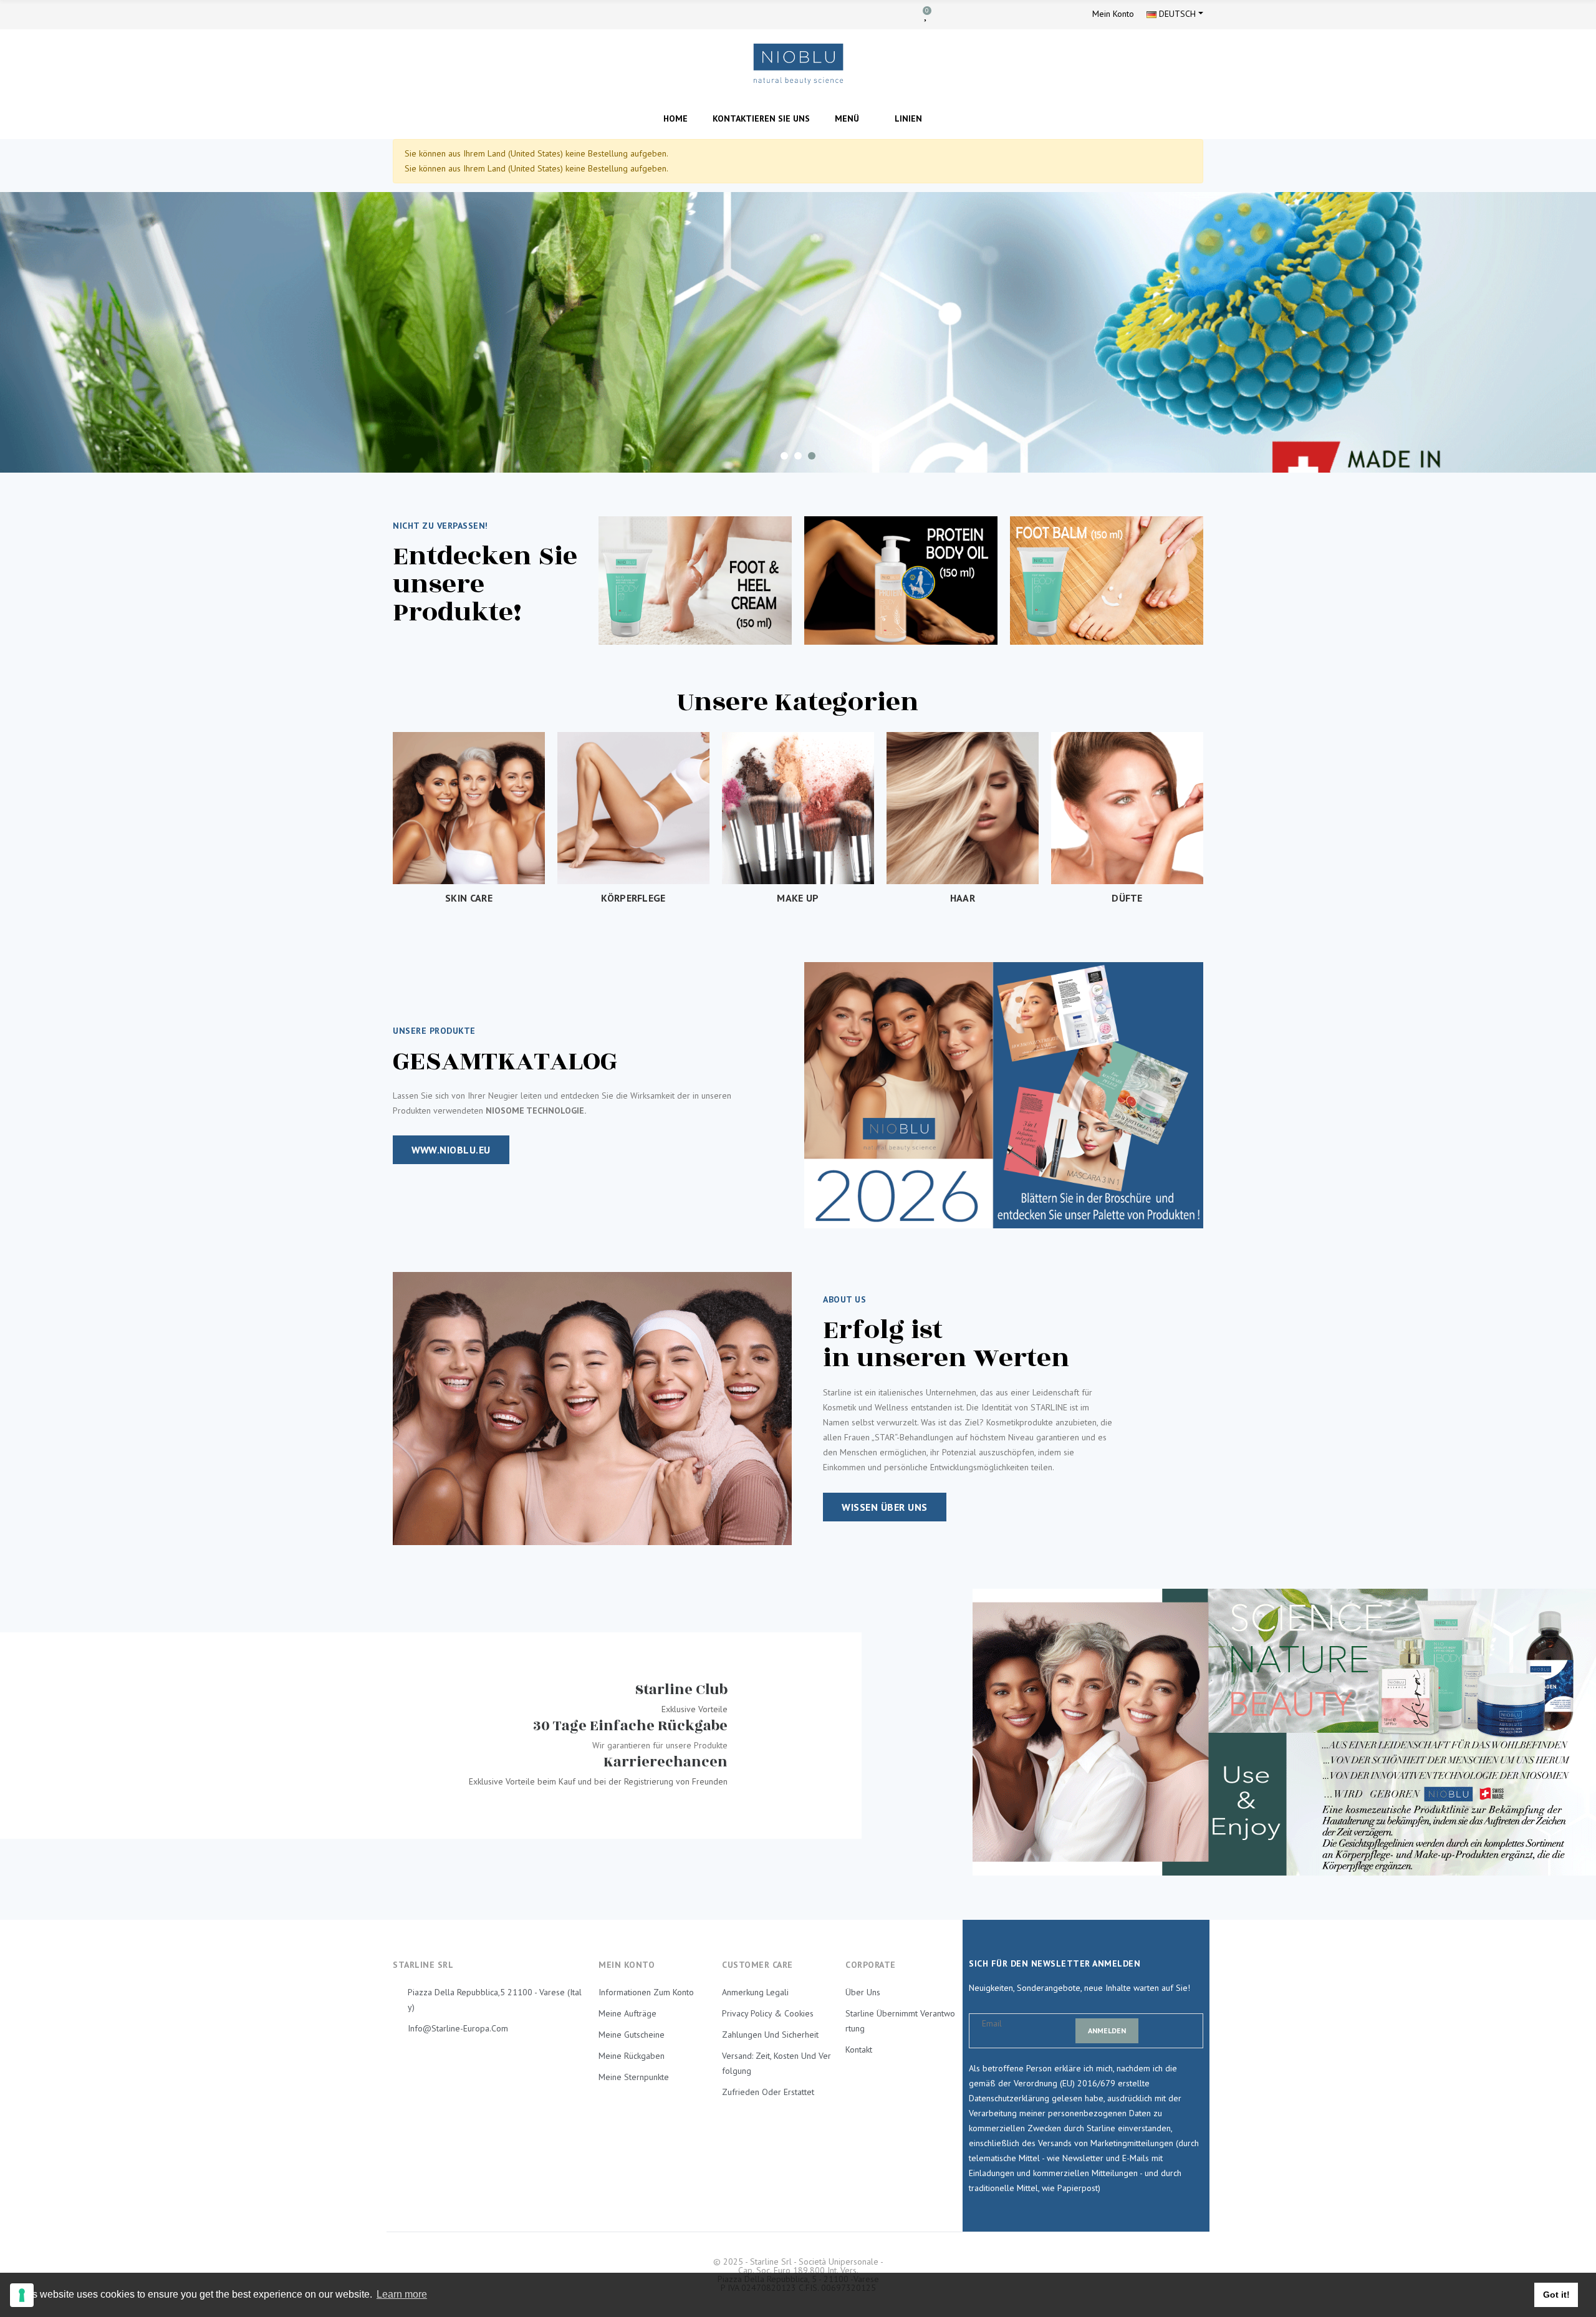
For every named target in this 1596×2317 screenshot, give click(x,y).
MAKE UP (798, 898)
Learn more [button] (402, 2294)
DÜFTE (1127, 898)
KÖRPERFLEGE (633, 898)
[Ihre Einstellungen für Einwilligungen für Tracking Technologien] (22, 2295)
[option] (798, 332)
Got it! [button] (1556, 2295)
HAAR (963, 898)
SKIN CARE (469, 898)
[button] (451, 1150)
